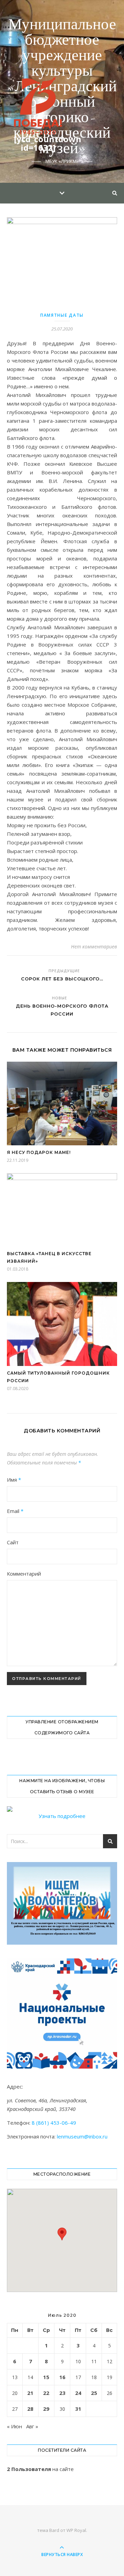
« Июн (14, 2426)
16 (62, 2377)
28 (30, 2409)
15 (46, 2377)
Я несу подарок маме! (39, 1152)
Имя (14, 1480)
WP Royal (76, 2530)
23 (62, 2393)
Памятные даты (62, 315)
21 (30, 2393)
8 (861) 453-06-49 (54, 2123)
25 (94, 2393)
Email (15, 1511)
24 (78, 2393)
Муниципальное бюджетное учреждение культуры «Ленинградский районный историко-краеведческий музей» (62, 87)
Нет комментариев (94, 947)
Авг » (32, 2426)
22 (46, 2393)
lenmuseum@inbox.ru (82, 2136)
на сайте (40, 2469)
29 (46, 2409)
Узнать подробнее (62, 1816)
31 (78, 2409)
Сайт (13, 1542)
